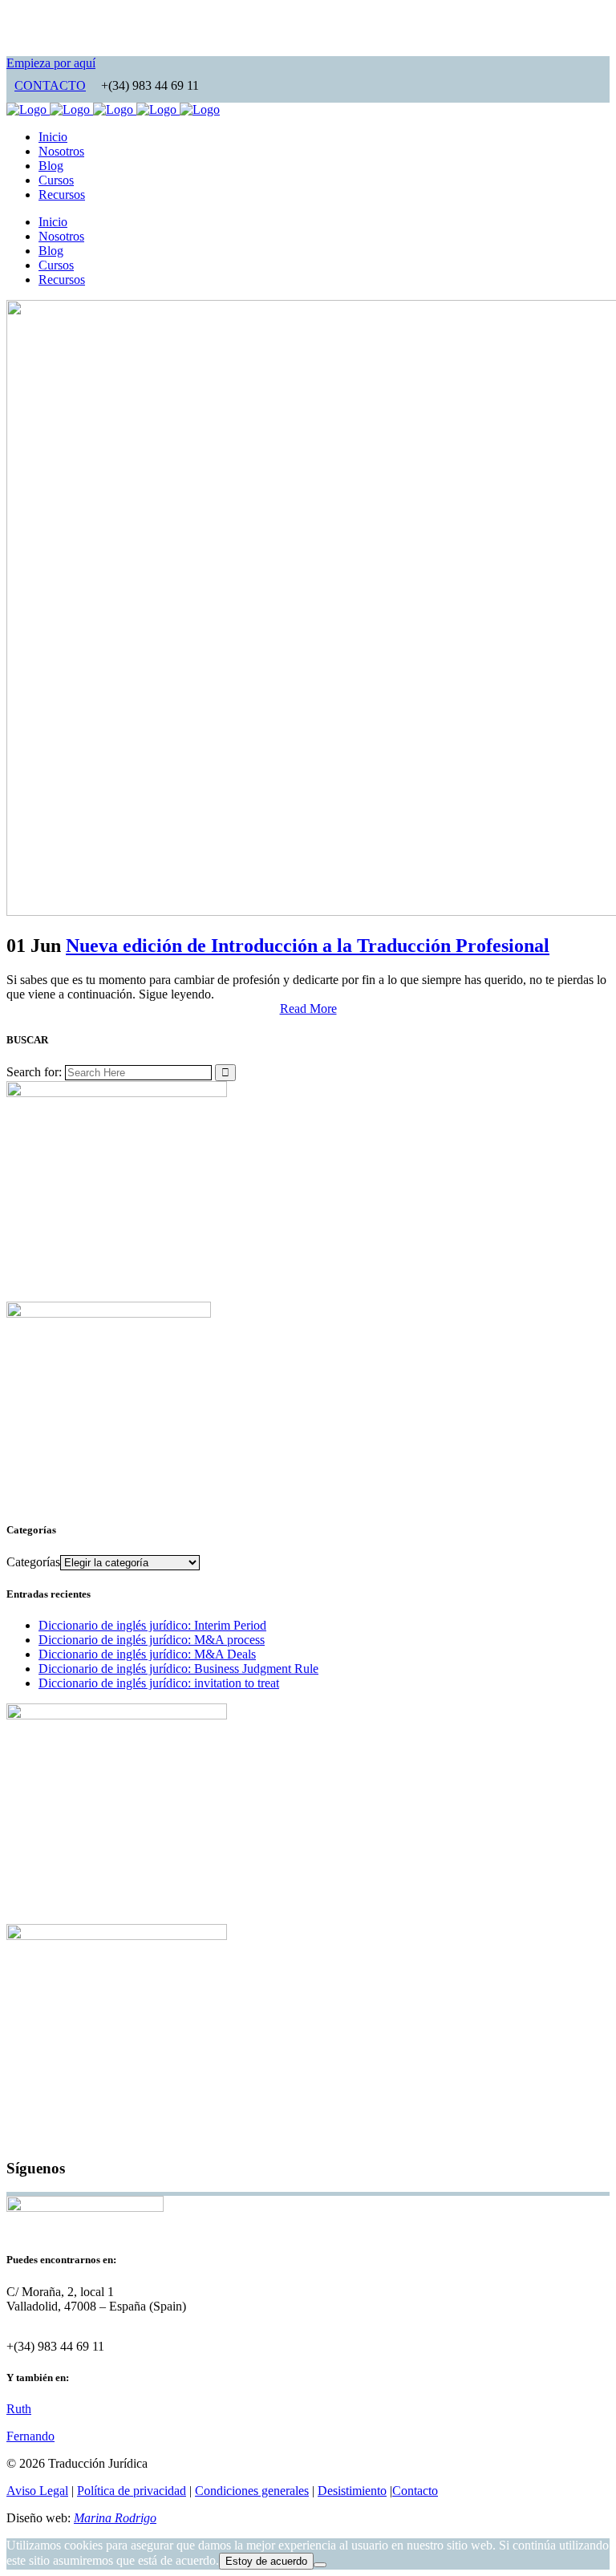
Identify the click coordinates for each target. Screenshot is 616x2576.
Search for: (34, 1072)
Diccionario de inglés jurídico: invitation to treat (159, 1683)
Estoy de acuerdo (266, 2561)
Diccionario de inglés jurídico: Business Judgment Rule (178, 1669)
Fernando (30, 2436)
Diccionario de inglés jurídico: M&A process (152, 1640)
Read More (308, 1009)
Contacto (415, 2491)
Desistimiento (352, 2491)
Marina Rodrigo (115, 2518)
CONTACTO (50, 85)
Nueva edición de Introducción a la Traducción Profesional (308, 946)
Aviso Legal (37, 2491)
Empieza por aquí (51, 63)
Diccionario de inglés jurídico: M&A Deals (147, 1654)
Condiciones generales (252, 2491)
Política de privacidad (132, 2491)
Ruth (19, 2409)
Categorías (33, 1562)
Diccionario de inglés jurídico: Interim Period (152, 1625)
